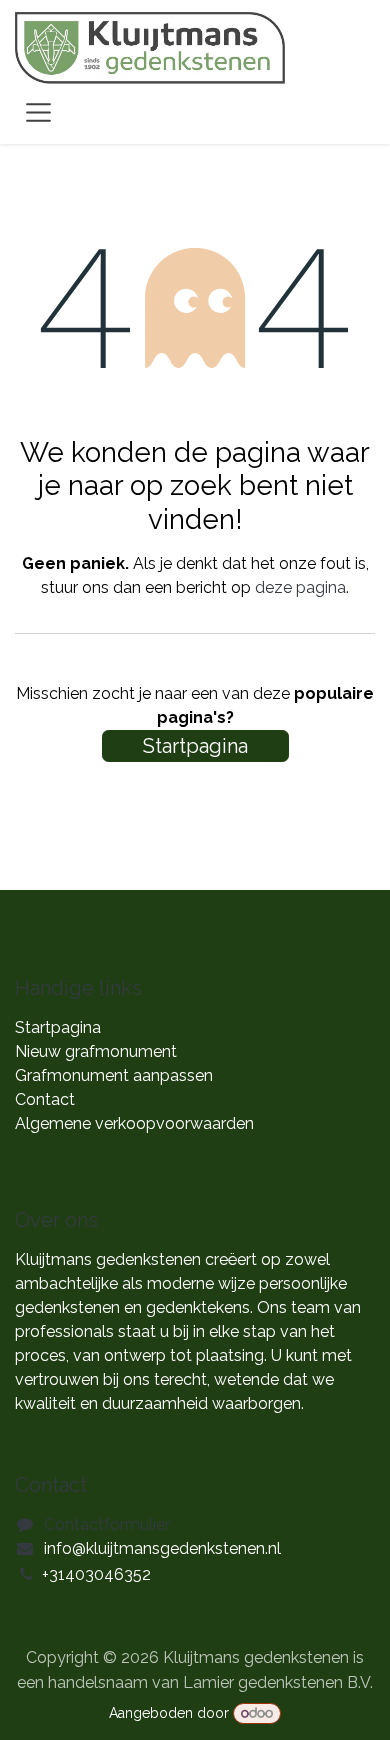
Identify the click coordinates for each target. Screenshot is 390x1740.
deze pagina (300, 587)
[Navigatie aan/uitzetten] (38, 112)
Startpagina (195, 746)
